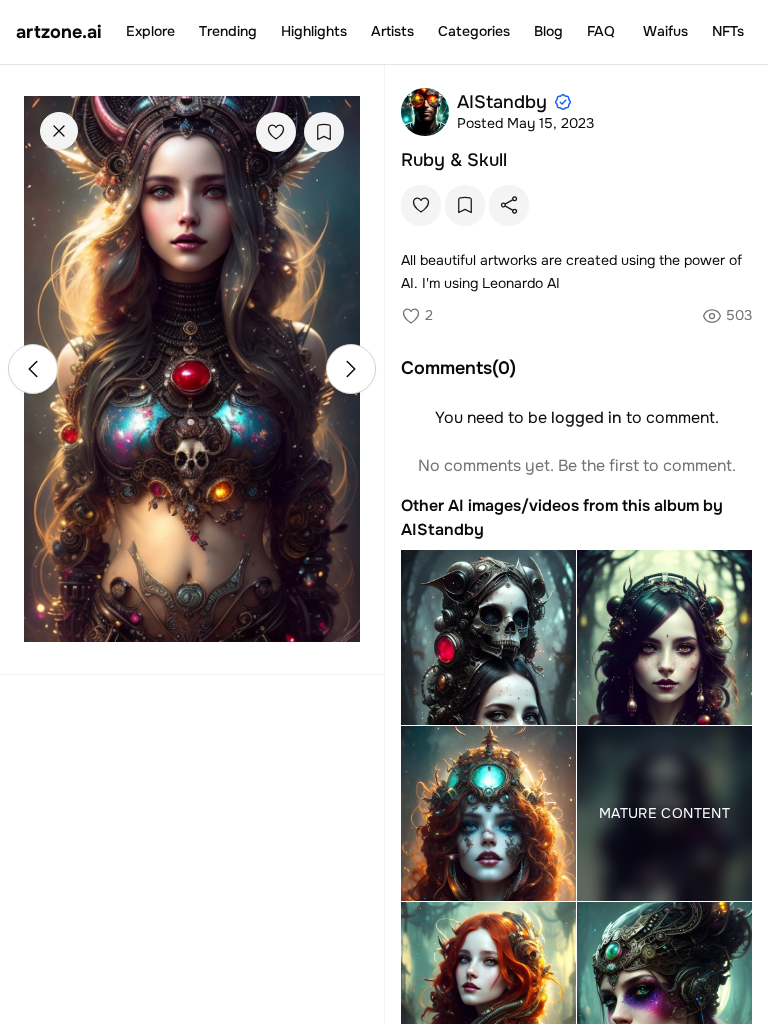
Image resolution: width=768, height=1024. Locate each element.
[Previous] (33, 369)
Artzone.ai (59, 32)
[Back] (59, 131)
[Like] (276, 132)
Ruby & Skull (454, 160)
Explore (150, 31)
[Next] (351, 369)
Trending (228, 31)
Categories (474, 31)
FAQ (601, 31)
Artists (392, 31)
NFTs (728, 31)
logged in (586, 417)
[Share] (509, 205)
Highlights (314, 31)
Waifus (665, 31)
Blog (548, 31)
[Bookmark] (324, 132)
